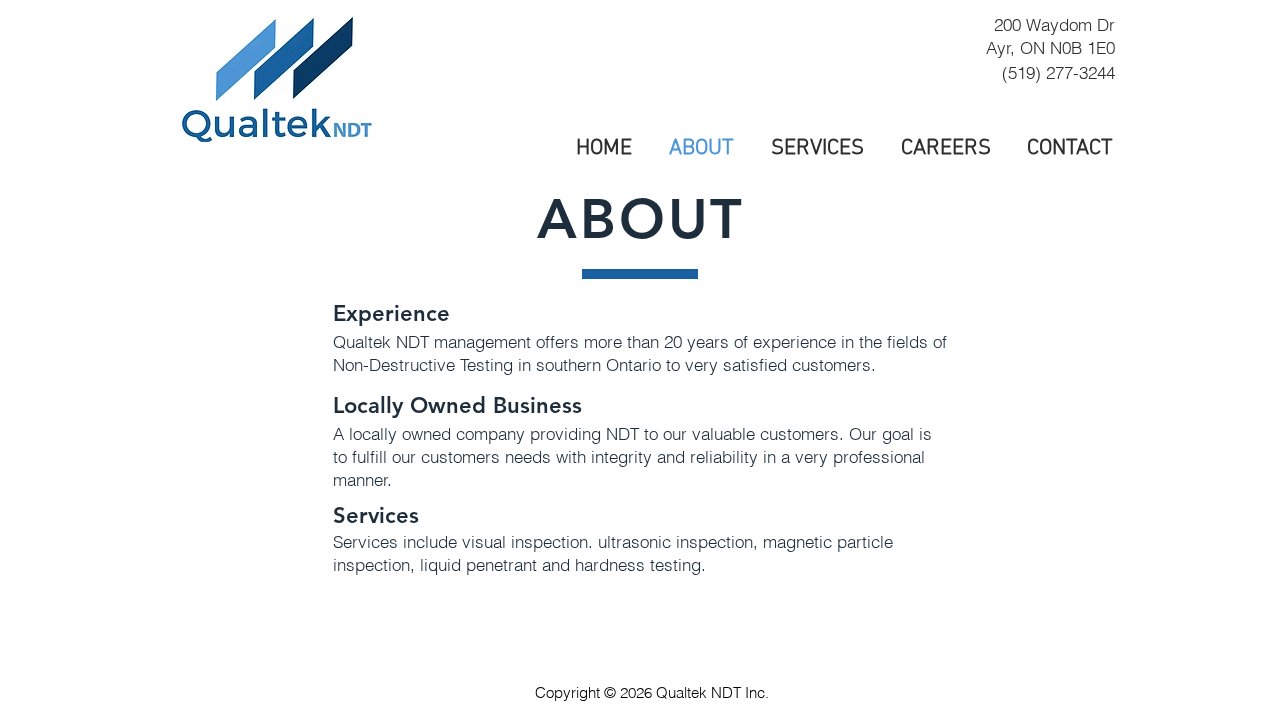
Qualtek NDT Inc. (712, 692)
